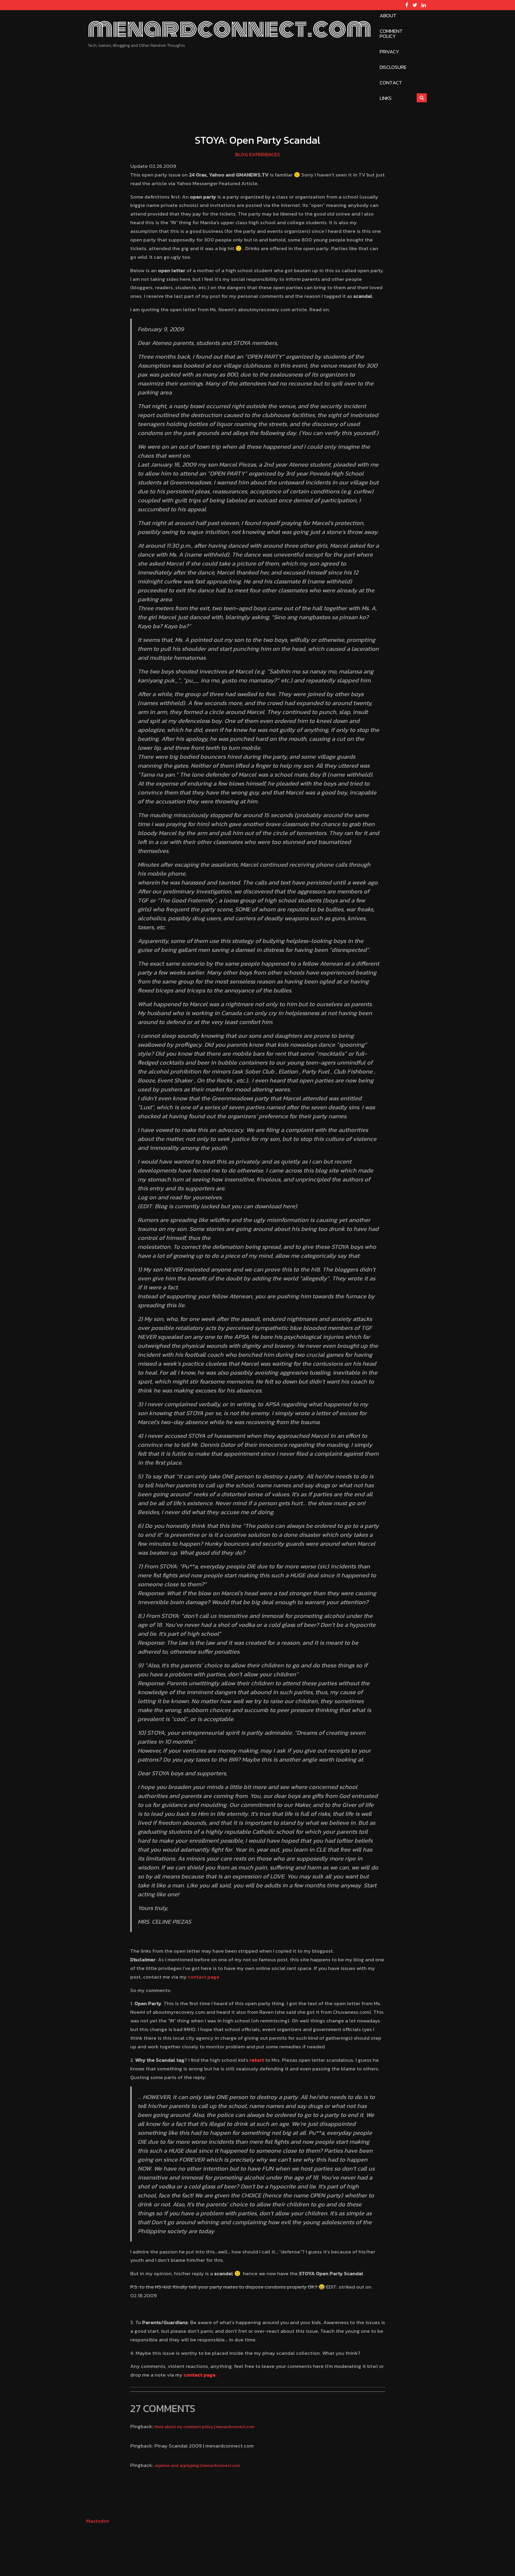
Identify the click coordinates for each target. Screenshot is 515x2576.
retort (257, 2060)
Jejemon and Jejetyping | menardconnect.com (197, 2465)
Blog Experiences (258, 154)
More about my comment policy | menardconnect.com (204, 2427)
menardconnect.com (229, 29)
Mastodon (98, 2521)
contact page (204, 1977)
